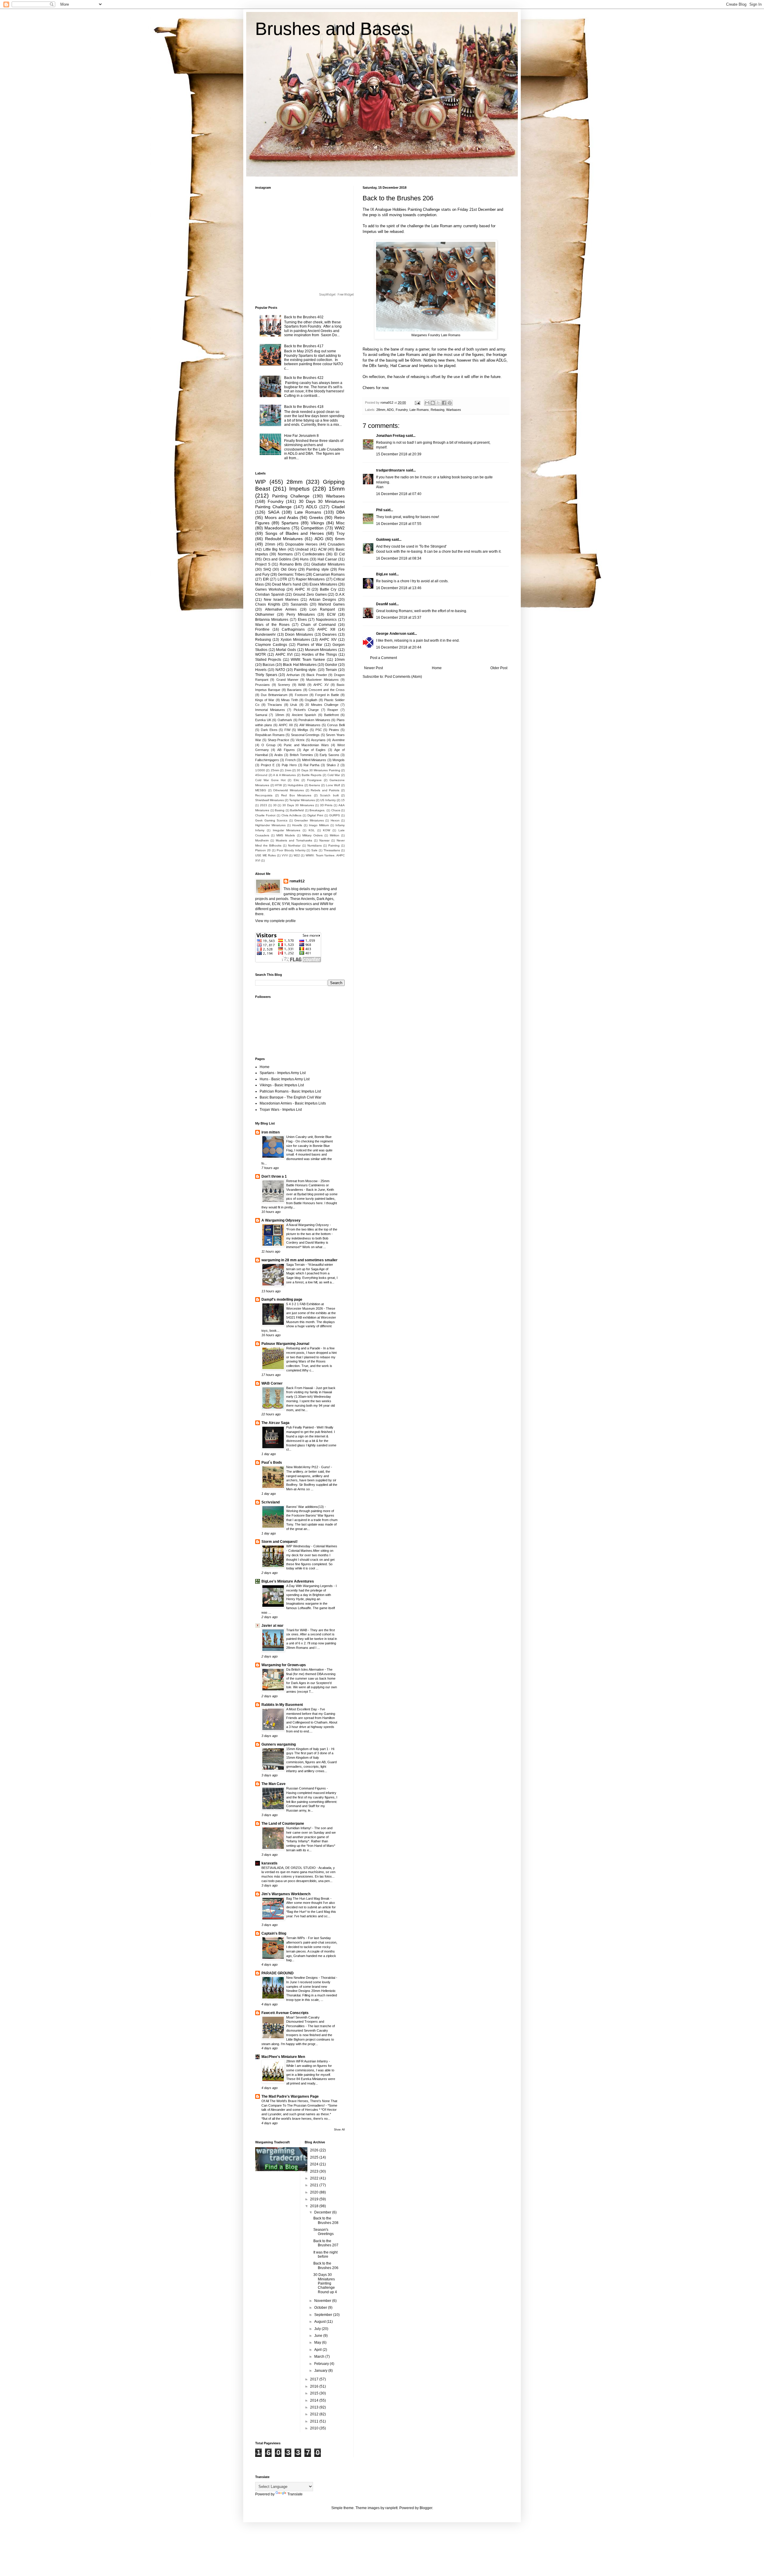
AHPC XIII (326, 629)
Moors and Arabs (281, 517)
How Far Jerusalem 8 (301, 436)
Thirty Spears (266, 675)
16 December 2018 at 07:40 (399, 494)
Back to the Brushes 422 (304, 378)
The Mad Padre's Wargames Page (290, 2096)
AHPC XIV (328, 640)
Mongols (339, 760)
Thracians (275, 705)
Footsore (301, 695)
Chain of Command (318, 625)
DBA (341, 512)
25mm (275, 770)
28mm (381, 410)
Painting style (317, 569)
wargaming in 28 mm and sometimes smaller (299, 1260)
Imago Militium (319, 825)
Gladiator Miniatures (328, 564)
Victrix (300, 740)
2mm (288, 770)
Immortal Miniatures (270, 710)
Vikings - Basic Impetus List (282, 1085)
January (321, 2371)
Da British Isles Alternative (305, 1669)
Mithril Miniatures (314, 760)
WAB (302, 685)
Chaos (336, 810)
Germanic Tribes (291, 575)
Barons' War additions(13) (305, 1507)
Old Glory (289, 569)
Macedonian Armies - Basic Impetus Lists (293, 1103)
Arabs (279, 755)
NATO (280, 670)
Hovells (297, 825)
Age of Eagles (314, 750)
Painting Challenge (291, 496)
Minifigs (303, 730)
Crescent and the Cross (327, 690)
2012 (315, 2414)
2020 (315, 2192)
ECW (331, 615)
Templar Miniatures (302, 800)
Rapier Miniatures (310, 579)
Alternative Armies (281, 609)
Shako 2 (333, 765)
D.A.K (340, 595)
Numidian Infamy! (299, 1828)
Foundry (402, 410)
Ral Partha (311, 765)
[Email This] (427, 403)
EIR (266, 579)
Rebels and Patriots (325, 790)
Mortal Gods (286, 650)
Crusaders (336, 544)
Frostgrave (314, 780)
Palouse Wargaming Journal (285, 1344)
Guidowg (383, 540)
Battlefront (331, 715)
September (324, 2315)
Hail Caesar (327, 559)
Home (437, 668)
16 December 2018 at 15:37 (399, 617)
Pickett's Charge (306, 710)
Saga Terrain (296, 1265)
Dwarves (329, 635)
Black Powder (317, 675)
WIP (261, 482)
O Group (268, 745)
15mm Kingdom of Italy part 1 (308, 1749)
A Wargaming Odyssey (281, 1220)
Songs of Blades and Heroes (295, 533)
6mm (340, 539)
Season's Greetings (324, 2232)
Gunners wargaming (279, 1744)
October (321, 2308)
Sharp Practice (279, 740)
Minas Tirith (290, 700)
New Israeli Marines (281, 600)
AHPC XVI (284, 655)
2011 (315, 2421)
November (323, 2301)
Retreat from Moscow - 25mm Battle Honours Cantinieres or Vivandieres (308, 1185)
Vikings (317, 523)
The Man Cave (274, 1784)
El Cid (339, 554)
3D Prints (326, 805)
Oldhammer (265, 615)
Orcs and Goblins (277, 559)
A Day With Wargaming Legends (310, 1586)
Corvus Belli (336, 725)
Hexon (335, 820)
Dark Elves (269, 730)
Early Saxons (329, 755)
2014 (315, 2400)
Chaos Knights (268, 604)
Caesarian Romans (329, 575)
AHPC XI (302, 589)
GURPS (335, 815)
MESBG (261, 790)
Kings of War (265, 700)
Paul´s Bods (272, 1463)
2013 (315, 2407)
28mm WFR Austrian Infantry (308, 2061)
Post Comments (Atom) (403, 677)
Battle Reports (312, 775)
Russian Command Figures (306, 1788)
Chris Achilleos (291, 815)
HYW (278, 785)
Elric (296, 780)
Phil (379, 510)
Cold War (334, 775)
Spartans (290, 523)
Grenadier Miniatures (309, 820)
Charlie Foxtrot (265, 815)
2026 (315, 2150)
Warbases (454, 410)
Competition (312, 528)
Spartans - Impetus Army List (283, 1073)
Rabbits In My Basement (282, 1705)
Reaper (333, 710)
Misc (340, 523)
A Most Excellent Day (302, 1709)
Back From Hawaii (300, 1388)
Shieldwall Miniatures (269, 800)
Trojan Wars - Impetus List (281, 1110)
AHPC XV (321, 685)
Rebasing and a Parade (304, 1348)
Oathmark (285, 720)
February (322, 2364)
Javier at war (272, 1626)
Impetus (299, 489)
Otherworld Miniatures (288, 790)
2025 (315, 2157)
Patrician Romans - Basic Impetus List (290, 1091)
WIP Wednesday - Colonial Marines (312, 1546)
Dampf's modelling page (282, 1299)
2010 (315, 2428)
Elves (302, 620)
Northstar (294, 845)
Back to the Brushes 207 (326, 2243)
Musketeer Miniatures (322, 680)
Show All (339, 2130)
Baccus (269, 665)
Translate (295, 2494)
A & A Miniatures (284, 775)
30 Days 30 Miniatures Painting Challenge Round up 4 (325, 2283)
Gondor (331, 665)
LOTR (282, 579)
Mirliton (335, 835)
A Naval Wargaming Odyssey (308, 1225)
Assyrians (318, 740)
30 (275, 805)
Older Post (499, 668)
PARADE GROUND (278, 1973)
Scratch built (329, 795)
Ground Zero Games (310, 595)
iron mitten (271, 1132)
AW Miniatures (310, 725)
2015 (315, 2393)
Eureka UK (263, 720)
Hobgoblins (295, 785)
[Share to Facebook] (444, 403)
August (320, 2322)
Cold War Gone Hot (270, 780)
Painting (334, 845)
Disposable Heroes (301, 544)
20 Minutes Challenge (322, 705)
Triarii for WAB (297, 1630)
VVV (285, 855)
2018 (315, 2206)
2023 (264, 805)
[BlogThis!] (433, 403)
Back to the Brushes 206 (326, 2265)
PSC (319, 730)
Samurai (261, 715)
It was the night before (325, 2254)
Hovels (261, 670)
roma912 (297, 881)
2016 (315, 2386)
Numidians (315, 845)
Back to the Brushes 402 (304, 317)
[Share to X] (438, 403)
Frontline (262, 629)
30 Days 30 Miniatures (298, 805)
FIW (287, 730)
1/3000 (260, 770)
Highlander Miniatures (270, 825)
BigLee (382, 574)
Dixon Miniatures (299, 635)
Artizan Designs (323, 600)
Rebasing (438, 410)
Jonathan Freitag (390, 436)
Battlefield (297, 810)
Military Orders (312, 835)
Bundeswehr (265, 635)
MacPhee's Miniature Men (283, 2057)
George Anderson (391, 634)
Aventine (338, 740)
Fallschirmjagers (267, 760)
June (319, 2336)
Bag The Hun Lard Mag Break (308, 1898)
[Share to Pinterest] (450, 403)
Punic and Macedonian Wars (306, 745)
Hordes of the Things (319, 655)
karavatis (269, 1863)
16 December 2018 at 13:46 (399, 588)
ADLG (312, 507)
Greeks (316, 517)
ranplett (391, 2508)
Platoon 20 (263, 850)
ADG (390, 410)
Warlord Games (331, 604)
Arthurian (293, 675)
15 (343, 800)
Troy (341, 533)
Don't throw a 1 (274, 1176)
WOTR (261, 655)
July (318, 2329)
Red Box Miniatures (296, 795)
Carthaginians (293, 629)
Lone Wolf (333, 785)
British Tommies (301, 755)
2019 (315, 2199)
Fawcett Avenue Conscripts (285, 2013)
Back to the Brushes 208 (326, 2220)
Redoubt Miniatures (284, 539)
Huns (304, 559)
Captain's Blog (274, 1933)
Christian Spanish (270, 595)
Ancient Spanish (304, 715)
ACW (322, 549)
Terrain (331, 670)
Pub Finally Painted (300, 1427)
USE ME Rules (265, 855)
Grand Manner (287, 680)
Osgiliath (311, 700)
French (291, 760)
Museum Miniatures (321, 650)
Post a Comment (383, 658)
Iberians (314, 785)
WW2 (340, 528)
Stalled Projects (268, 660)
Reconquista (264, 795)
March (320, 2357)
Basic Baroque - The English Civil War (291, 1097)
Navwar (324, 840)
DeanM (382, 604)
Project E (268, 765)
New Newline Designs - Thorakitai (311, 1978)
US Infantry (328, 800)
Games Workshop (270, 589)
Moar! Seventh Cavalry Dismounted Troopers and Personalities (305, 2022)
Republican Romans (270, 735)
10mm (340, 660)
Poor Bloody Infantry (291, 850)
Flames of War (310, 645)
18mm (280, 715)
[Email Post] (417, 403)
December (323, 2212)
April (318, 2350)
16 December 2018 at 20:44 (399, 647)
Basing (280, 810)
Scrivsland (271, 1502)
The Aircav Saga (275, 1423)
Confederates (313, 554)
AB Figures (286, 750)
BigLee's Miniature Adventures (288, 1581)
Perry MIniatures (301, 615)
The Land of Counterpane (283, 1824)
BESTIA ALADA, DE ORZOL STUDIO (289, 1868)
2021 (315, 2185)
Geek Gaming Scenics (271, 820)
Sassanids (299, 604)
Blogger (426, 2508)
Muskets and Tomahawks (294, 840)
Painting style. (305, 670)
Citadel (338, 507)
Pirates (334, 730)
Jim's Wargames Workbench (286, 1894)
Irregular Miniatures (287, 830)
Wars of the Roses (272, 625)
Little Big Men (275, 549)
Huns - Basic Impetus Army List (285, 1079)
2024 (315, 2164)
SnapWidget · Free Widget (336, 295)
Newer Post (373, 668)
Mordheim (262, 840)
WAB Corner (272, 1383)
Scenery (284, 685)
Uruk (294, 705)
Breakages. (317, 810)
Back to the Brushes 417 (304, 346)
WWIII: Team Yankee (308, 660)
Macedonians (277, 528)
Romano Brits (291, 564)
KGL (312, 830)
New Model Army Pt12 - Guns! (309, 1467)
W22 (297, 855)
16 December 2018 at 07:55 (399, 524)
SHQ (267, 569)
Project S (263, 564)
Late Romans (419, 410)
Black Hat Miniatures (300, 665)
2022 (315, 2178)
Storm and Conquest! (279, 1542)
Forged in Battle (327, 695)
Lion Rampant (322, 609)
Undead (302, 549)
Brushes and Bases (332, 29)
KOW (326, 830)
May (318, 2342)
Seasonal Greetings (305, 735)
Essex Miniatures (323, 584)
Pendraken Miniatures (314, 720)
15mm (337, 489)
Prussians (262, 685)
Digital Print (315, 815)
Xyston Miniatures (295, 640)
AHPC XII (286, 725)
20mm (270, 544)
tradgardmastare (391, 470)
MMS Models (286, 835)
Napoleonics (326, 620)
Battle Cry (328, 589)
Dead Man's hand (286, 584)
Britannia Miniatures (272, 620)
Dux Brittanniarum (274, 695)
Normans (285, 554)
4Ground (261, 775)
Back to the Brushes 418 (304, 407)
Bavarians (294, 690)
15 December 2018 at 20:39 (399, 454)
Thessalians (332, 850)
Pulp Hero (289, 765)
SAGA (274, 512)
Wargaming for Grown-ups (284, 1665)
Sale (314, 850)
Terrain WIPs (296, 1938)
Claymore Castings (271, 645)
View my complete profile (275, 921)
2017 (315, 2379)
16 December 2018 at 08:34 (399, 558)
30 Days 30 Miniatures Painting (318, 770)
